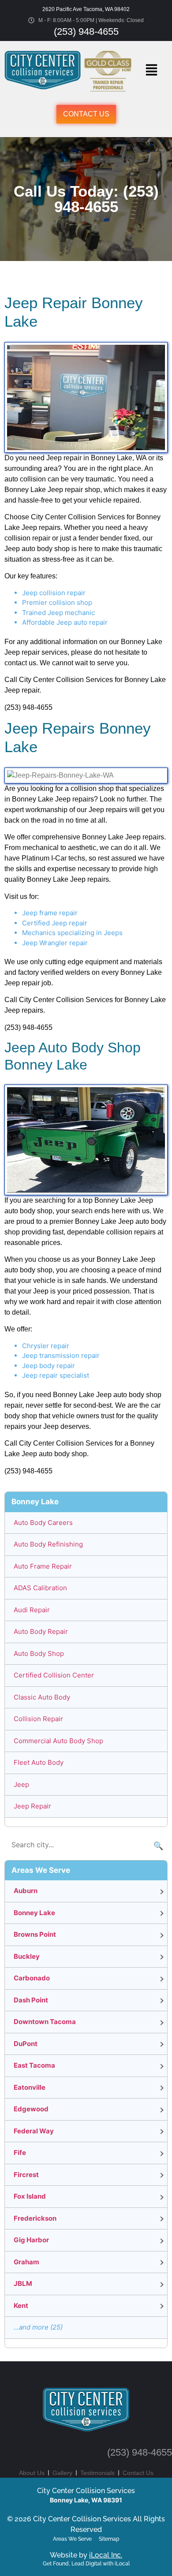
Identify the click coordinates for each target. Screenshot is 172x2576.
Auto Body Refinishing (48, 1544)
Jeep (21, 1784)
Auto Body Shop (39, 1653)
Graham (26, 2262)
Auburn (26, 1891)
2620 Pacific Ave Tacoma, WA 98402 (86, 9)
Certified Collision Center (54, 1675)
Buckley (27, 1956)
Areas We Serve (72, 2539)
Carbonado (32, 1978)
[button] (151, 71)
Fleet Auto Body (39, 1762)
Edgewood (31, 2109)
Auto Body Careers (43, 1523)
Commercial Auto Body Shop (58, 1741)
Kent (21, 2306)
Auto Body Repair (41, 1631)
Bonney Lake (34, 1913)
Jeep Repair (32, 1806)
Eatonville (30, 2087)
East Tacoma (34, 2065)
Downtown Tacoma (45, 2022)
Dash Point (31, 2000)
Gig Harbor (31, 2240)
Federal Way (34, 2131)
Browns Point (35, 1934)
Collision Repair (38, 1719)
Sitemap (109, 2539)
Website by (86, 2555)
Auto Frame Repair (43, 1566)
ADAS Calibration (40, 1588)
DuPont (26, 2044)
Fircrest (26, 2175)
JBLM (23, 2283)
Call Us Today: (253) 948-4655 (86, 199)
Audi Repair (32, 1610)
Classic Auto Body (42, 1697)
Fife (20, 2153)
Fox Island (30, 2196)
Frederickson (35, 2218)
